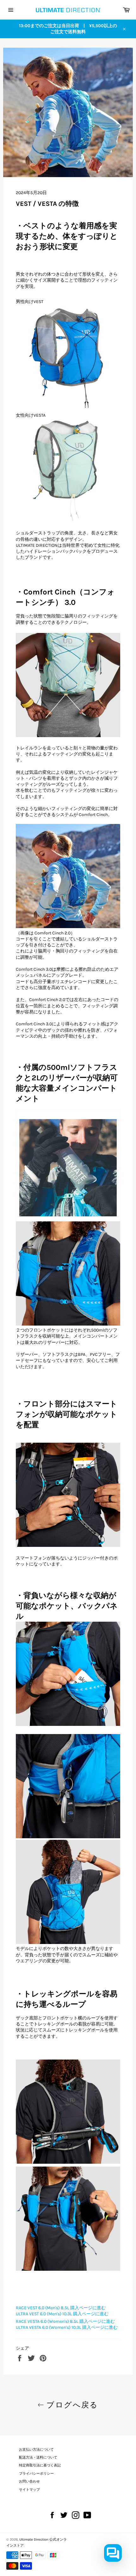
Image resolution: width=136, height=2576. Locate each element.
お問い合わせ (29, 2481)
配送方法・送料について (38, 2457)
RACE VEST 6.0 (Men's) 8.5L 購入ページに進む (61, 2308)
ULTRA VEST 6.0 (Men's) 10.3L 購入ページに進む (62, 2314)
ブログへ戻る (71, 2405)
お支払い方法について (36, 2450)
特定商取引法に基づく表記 (40, 2465)
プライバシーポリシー (36, 2474)
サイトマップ (29, 2490)
